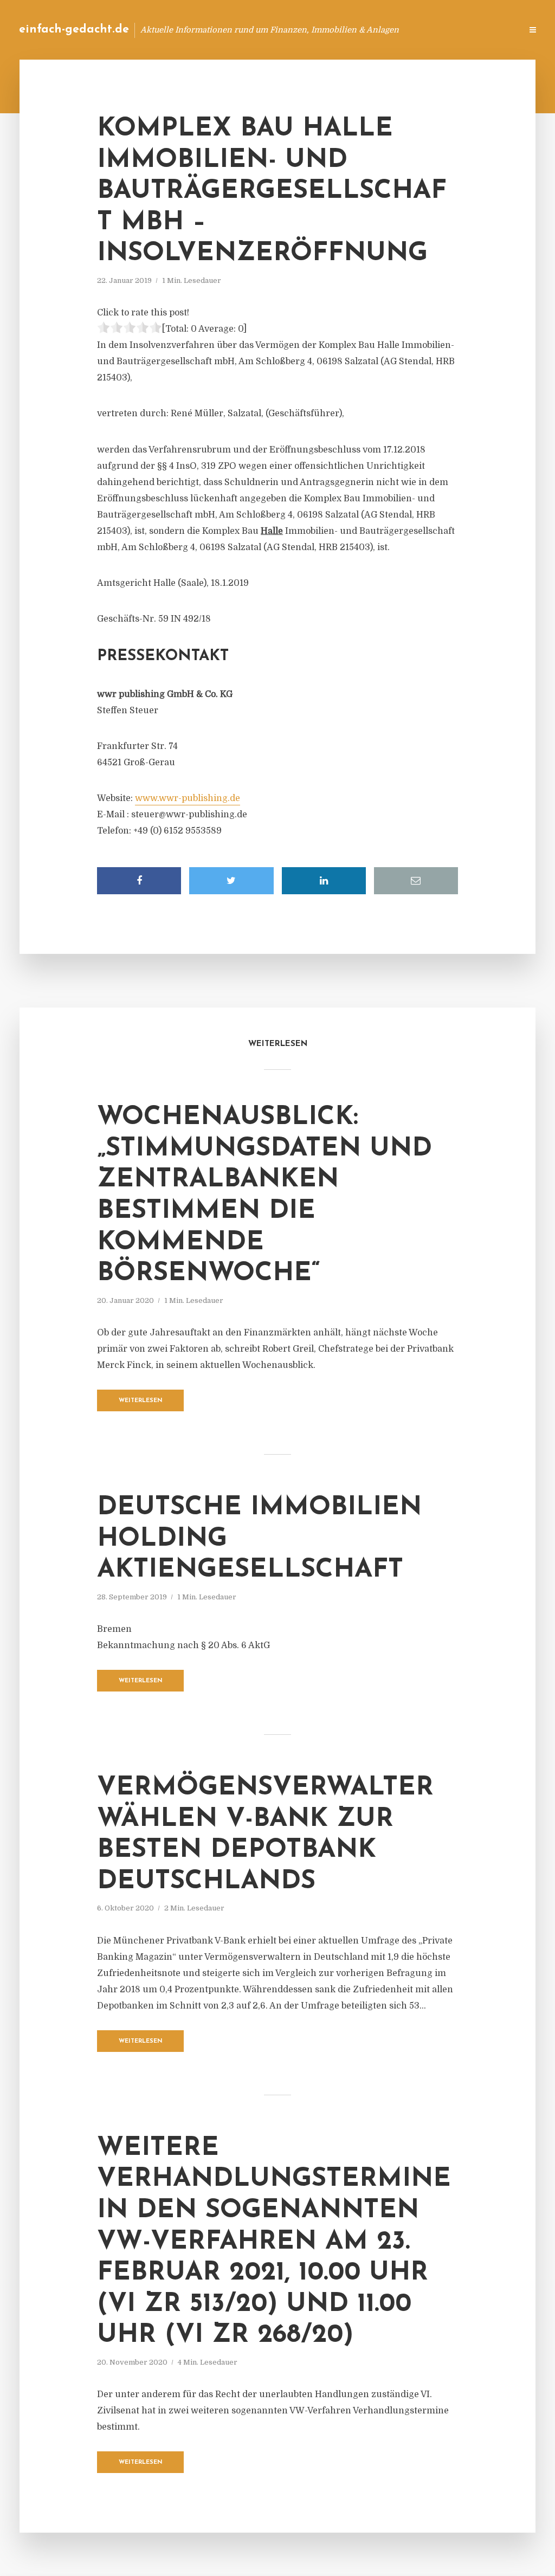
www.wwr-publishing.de (188, 798)
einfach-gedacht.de (74, 30)
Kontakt (381, 30)
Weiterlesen (141, 1401)
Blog (341, 30)
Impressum (432, 30)
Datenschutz (490, 30)
